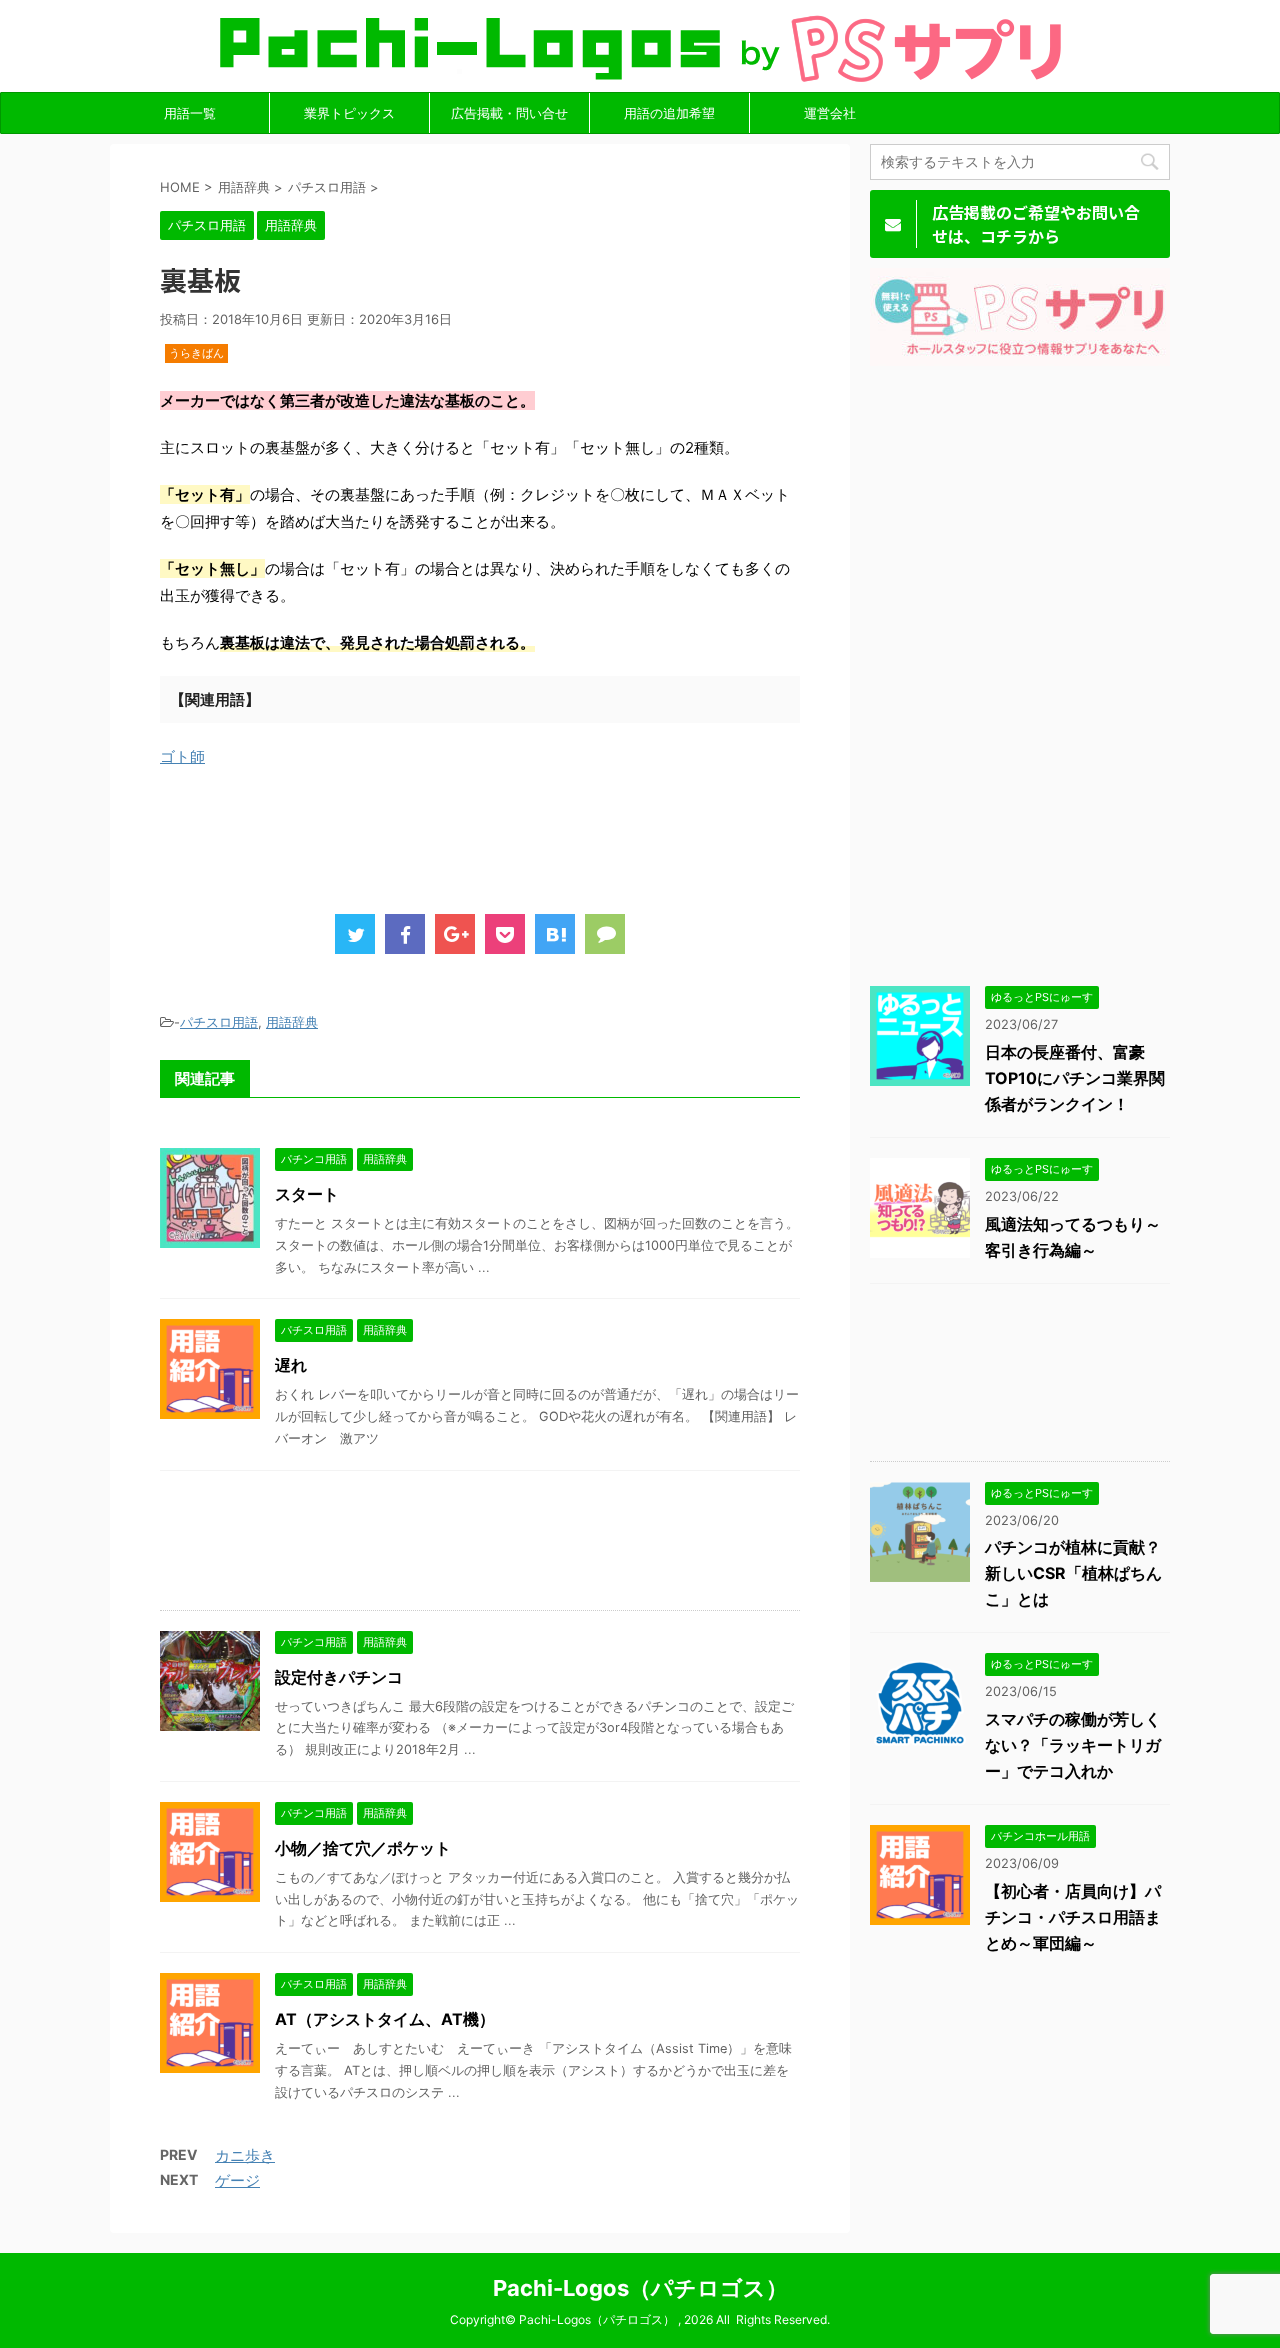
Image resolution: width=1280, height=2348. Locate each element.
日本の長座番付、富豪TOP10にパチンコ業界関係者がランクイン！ (1075, 1078)
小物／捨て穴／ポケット (363, 1848)
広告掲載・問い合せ (509, 113)
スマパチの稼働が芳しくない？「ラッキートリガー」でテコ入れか (1073, 1745)
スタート (307, 1194)
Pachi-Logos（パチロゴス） (640, 2288)
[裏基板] (555, 934)
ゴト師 (182, 756)
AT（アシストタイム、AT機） (385, 2019)
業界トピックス (349, 113)
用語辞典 (292, 1022)
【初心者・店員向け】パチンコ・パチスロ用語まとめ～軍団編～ (1073, 1917)
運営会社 (830, 113)
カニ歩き (245, 2155)
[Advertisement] (524, 835)
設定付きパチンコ (339, 1677)
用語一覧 (190, 113)
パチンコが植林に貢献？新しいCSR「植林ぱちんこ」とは (1073, 1573)
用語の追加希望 (669, 113)
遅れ (291, 1365)
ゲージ (237, 2180)
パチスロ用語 (219, 1022)
